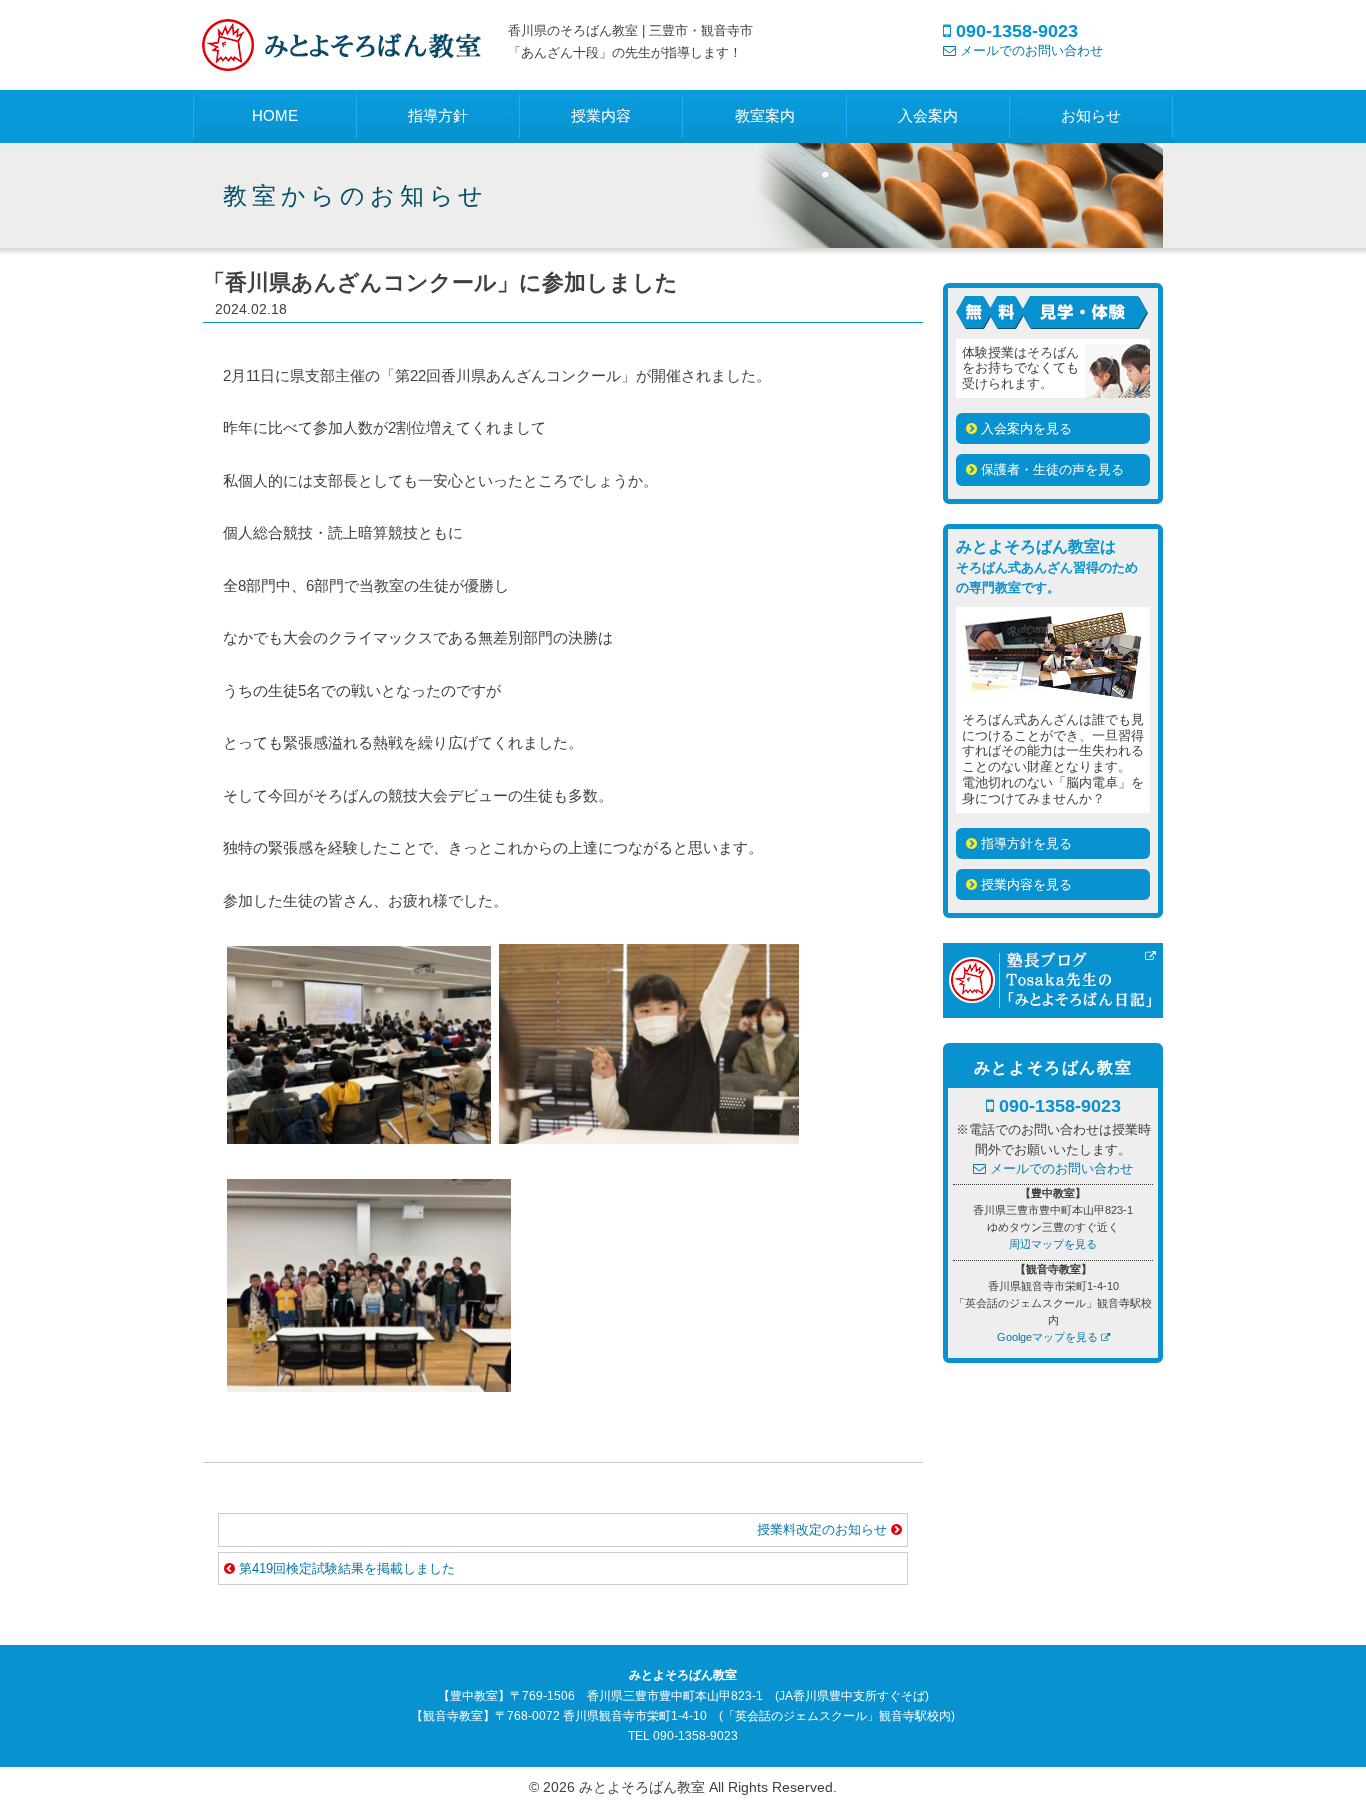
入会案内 (928, 115)
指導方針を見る (1024, 843)
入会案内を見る (1024, 428)
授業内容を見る (1024, 884)
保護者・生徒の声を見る (1050, 469)
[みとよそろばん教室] (343, 58)
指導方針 (438, 115)
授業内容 (601, 115)
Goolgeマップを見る (1047, 1337)
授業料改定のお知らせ (824, 1529)
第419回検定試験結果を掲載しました (347, 1568)
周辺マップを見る (1053, 1244)
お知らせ (1091, 115)
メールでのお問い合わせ (1029, 50)
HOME (275, 115)
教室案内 (765, 115)
